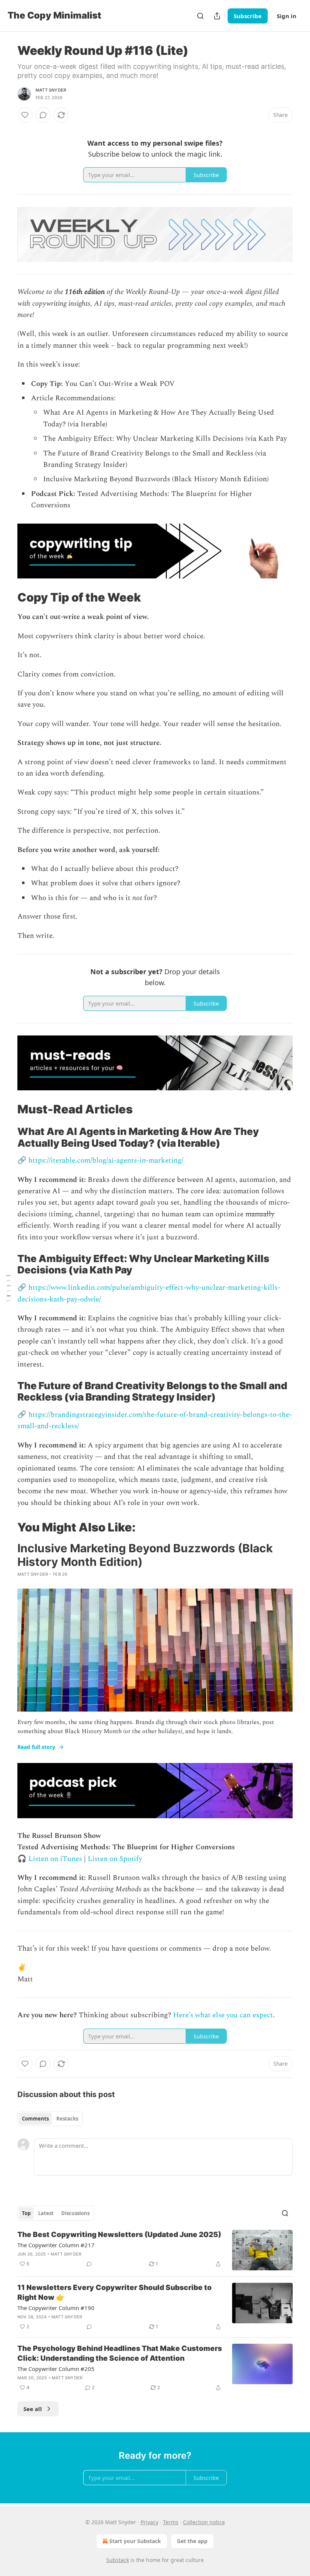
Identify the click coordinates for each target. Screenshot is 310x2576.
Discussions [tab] (75, 2213)
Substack (118, 2560)
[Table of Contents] (8, 1288)
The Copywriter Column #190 (56, 2308)
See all (33, 2409)
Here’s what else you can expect (223, 2015)
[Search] (200, 16)
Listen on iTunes (55, 1859)
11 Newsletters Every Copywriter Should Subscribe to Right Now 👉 (115, 2292)
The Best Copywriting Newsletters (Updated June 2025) (119, 2235)
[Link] (7, 597)
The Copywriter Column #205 (56, 2369)
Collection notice (204, 2522)
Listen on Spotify (115, 1859)
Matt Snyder (51, 90)
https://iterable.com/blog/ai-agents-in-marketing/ (106, 1161)
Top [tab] (26, 2213)
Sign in (287, 16)
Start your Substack (135, 2541)
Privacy (150, 2522)
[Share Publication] (217, 16)
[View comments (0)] (43, 115)
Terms (171, 2522)
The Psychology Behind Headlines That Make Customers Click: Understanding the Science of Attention (120, 2353)
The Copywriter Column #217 (56, 2245)
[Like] (25, 115)
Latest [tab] (46, 2213)
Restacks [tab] (67, 2119)
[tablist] (50, 2119)
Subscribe (248, 16)
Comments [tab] (35, 2119)
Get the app (192, 2541)
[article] (155, 2250)
